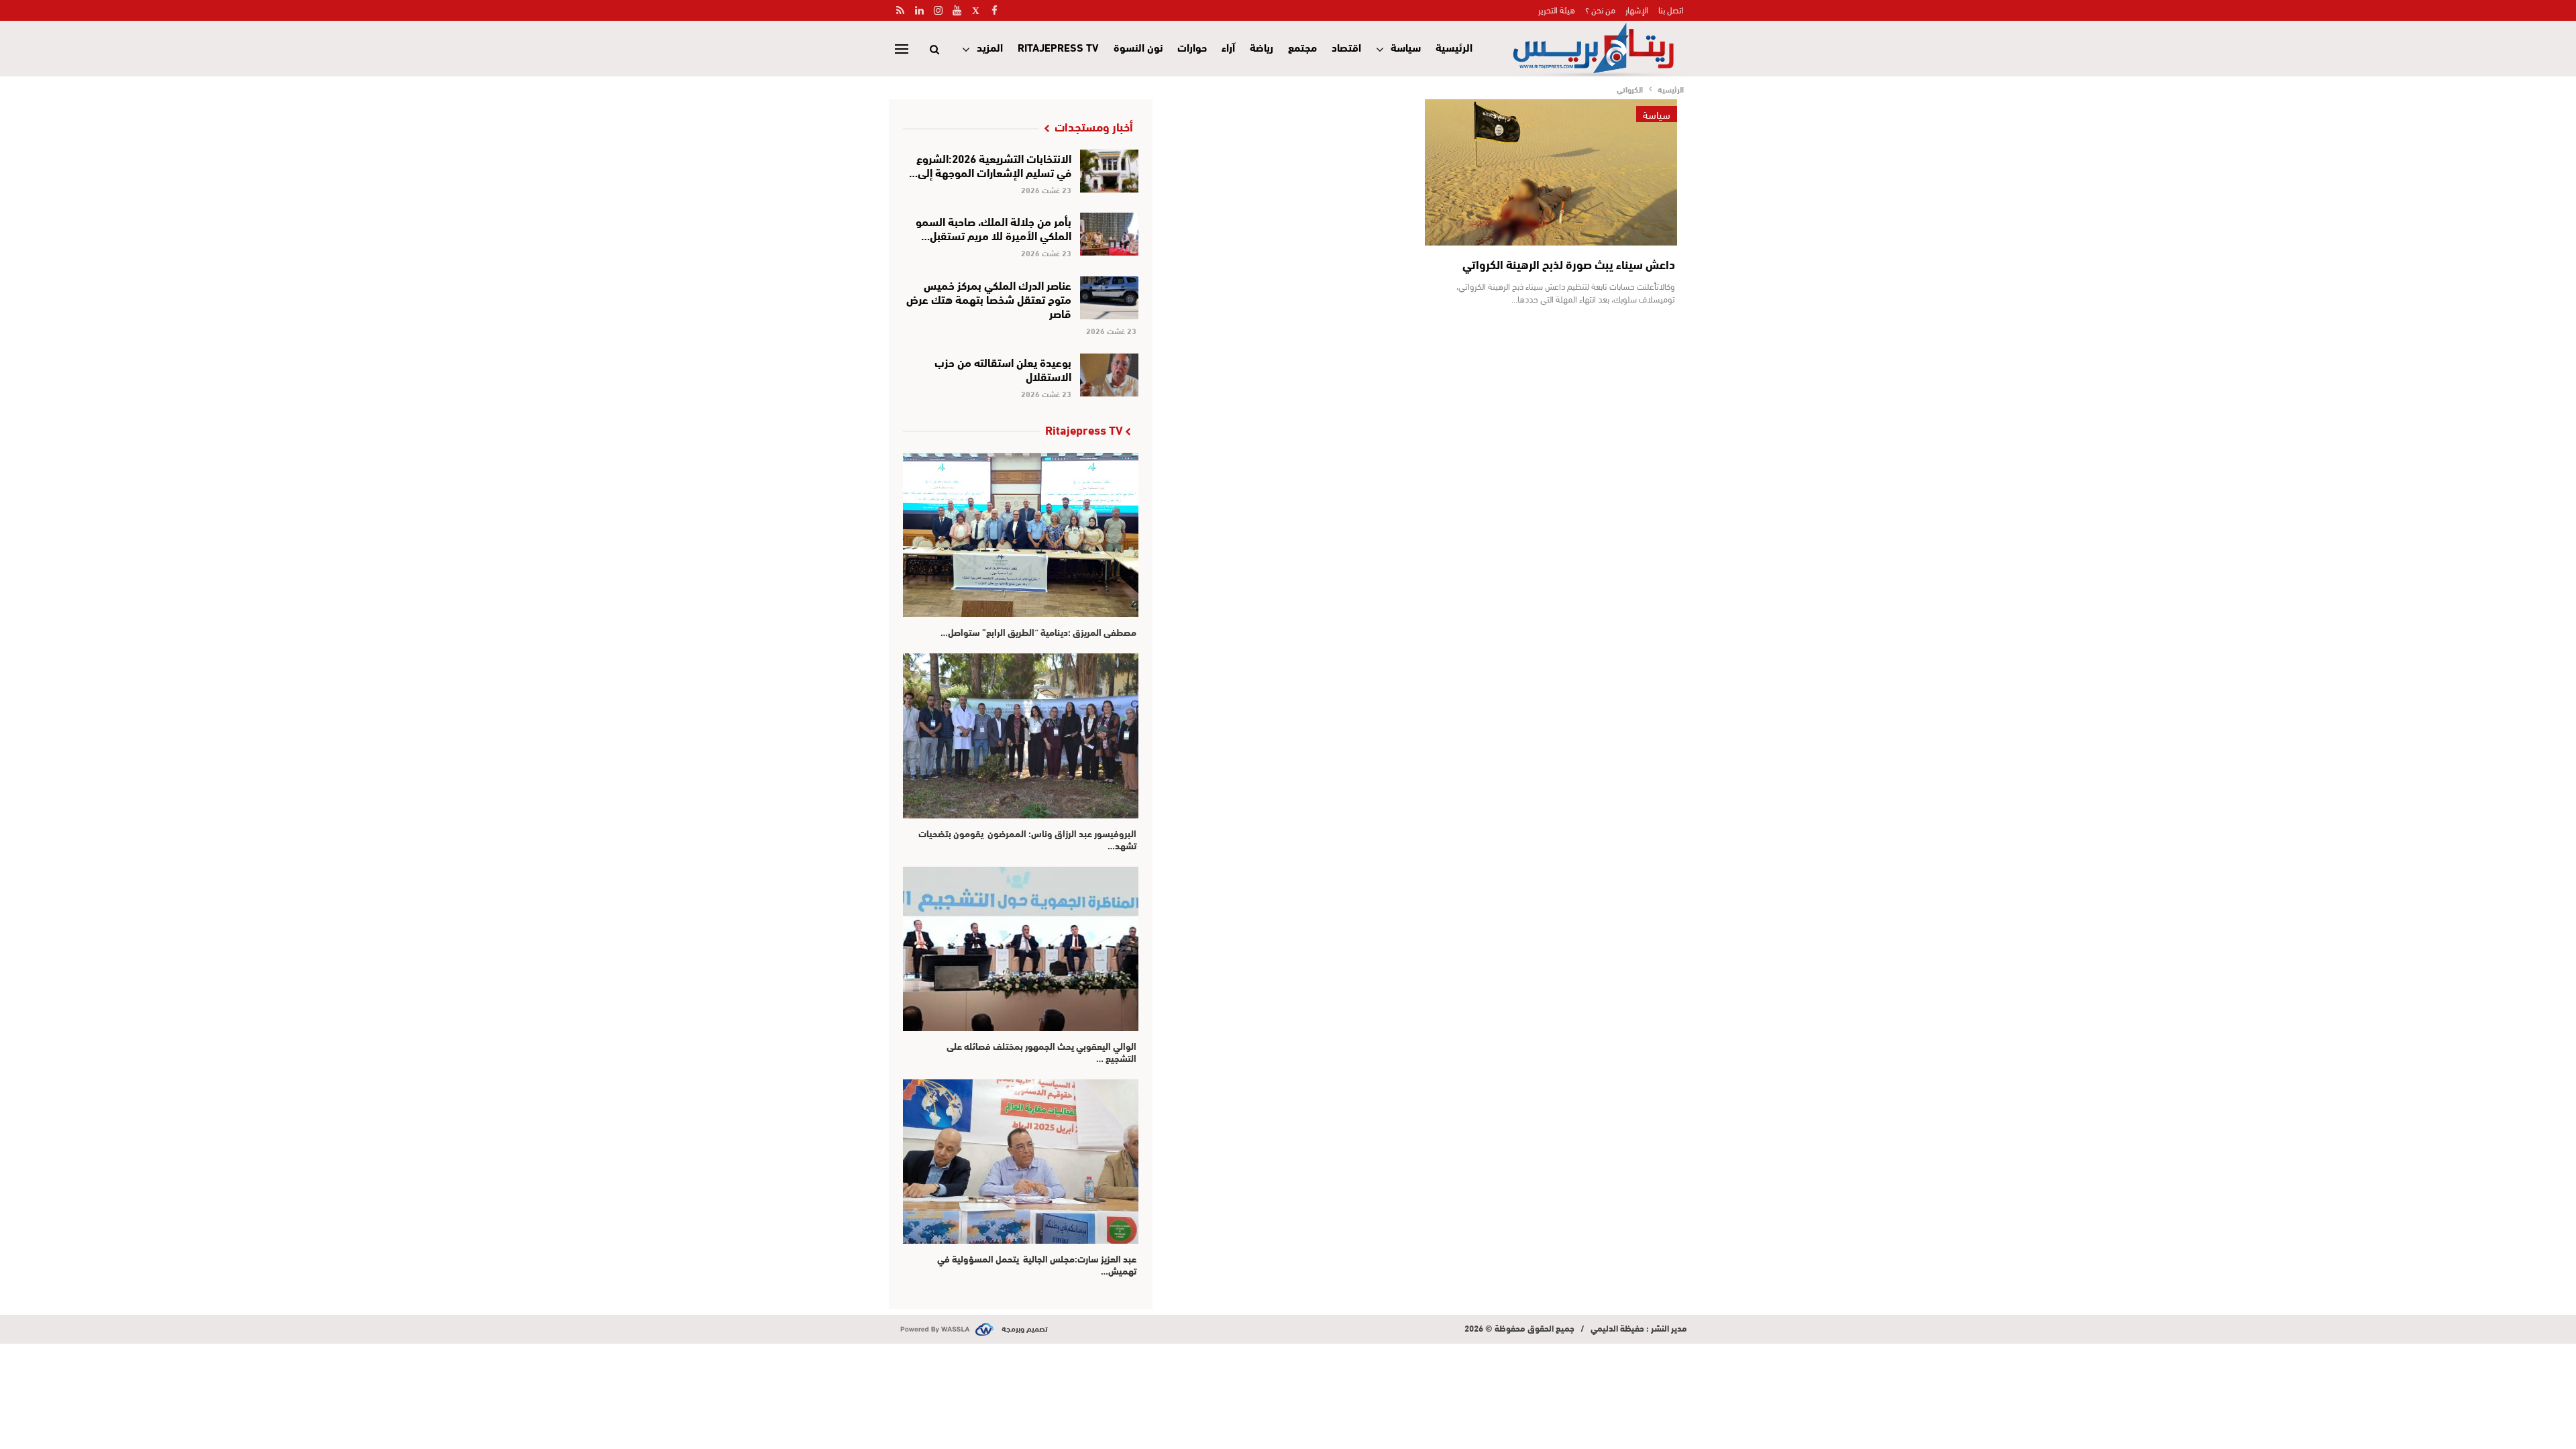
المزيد (990, 47)
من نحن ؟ (1600, 9)
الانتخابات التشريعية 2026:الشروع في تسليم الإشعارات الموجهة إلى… (990, 164)
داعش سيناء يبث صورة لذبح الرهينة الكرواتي (1569, 264)
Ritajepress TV (1058, 47)
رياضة (1262, 47)
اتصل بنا (1671, 9)
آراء (1228, 47)
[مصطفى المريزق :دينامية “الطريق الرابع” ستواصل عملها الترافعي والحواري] (1021, 535)
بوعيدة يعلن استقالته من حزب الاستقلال (1003, 368)
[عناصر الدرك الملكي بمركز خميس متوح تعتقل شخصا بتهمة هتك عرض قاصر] (1109, 298)
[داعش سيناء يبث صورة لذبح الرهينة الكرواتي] (1551, 172)
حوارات (1192, 47)
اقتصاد (1346, 47)
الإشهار (1637, 9)
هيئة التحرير (1557, 9)
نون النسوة (1138, 47)
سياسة (1406, 47)
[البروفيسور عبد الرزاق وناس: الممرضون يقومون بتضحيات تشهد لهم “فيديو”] (1021, 736)
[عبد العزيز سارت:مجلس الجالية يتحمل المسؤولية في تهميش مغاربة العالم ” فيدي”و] (1021, 1162)
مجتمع (1302, 47)
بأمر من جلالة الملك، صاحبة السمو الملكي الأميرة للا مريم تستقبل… (994, 227)
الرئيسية (1454, 47)
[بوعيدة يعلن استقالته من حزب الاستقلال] (1109, 375)
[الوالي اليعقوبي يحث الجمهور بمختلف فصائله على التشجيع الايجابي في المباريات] (1021, 949)
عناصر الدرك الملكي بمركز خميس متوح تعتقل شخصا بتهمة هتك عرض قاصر (989, 298)
